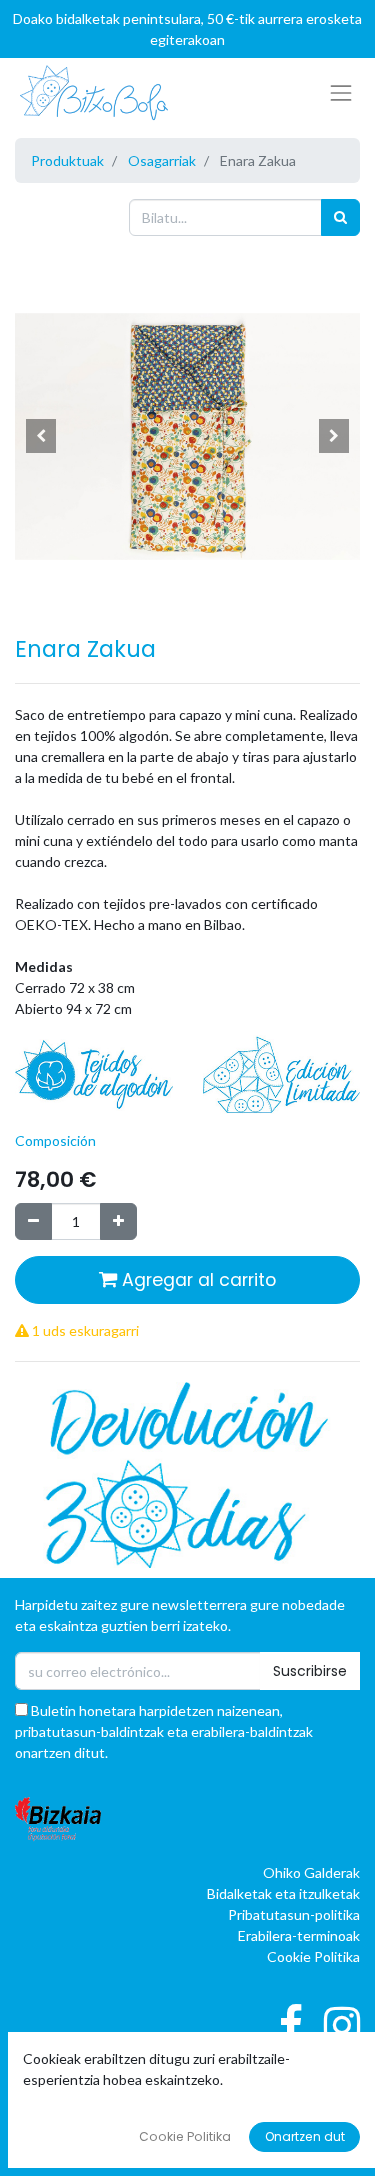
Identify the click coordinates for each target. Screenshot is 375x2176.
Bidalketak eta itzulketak (283, 1893)
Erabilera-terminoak (299, 1935)
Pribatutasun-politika (294, 1914)
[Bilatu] (340, 217)
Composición (55, 1140)
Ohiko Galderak (311, 1872)
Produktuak (67, 160)
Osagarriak (162, 160)
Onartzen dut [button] (305, 2136)
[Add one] (118, 1221)
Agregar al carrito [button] (196, 1280)
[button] (41, 436)
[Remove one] (33, 1221)
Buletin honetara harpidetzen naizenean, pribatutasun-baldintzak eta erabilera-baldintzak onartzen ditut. (164, 1731)
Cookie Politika (313, 1956)
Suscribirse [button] (310, 1671)
